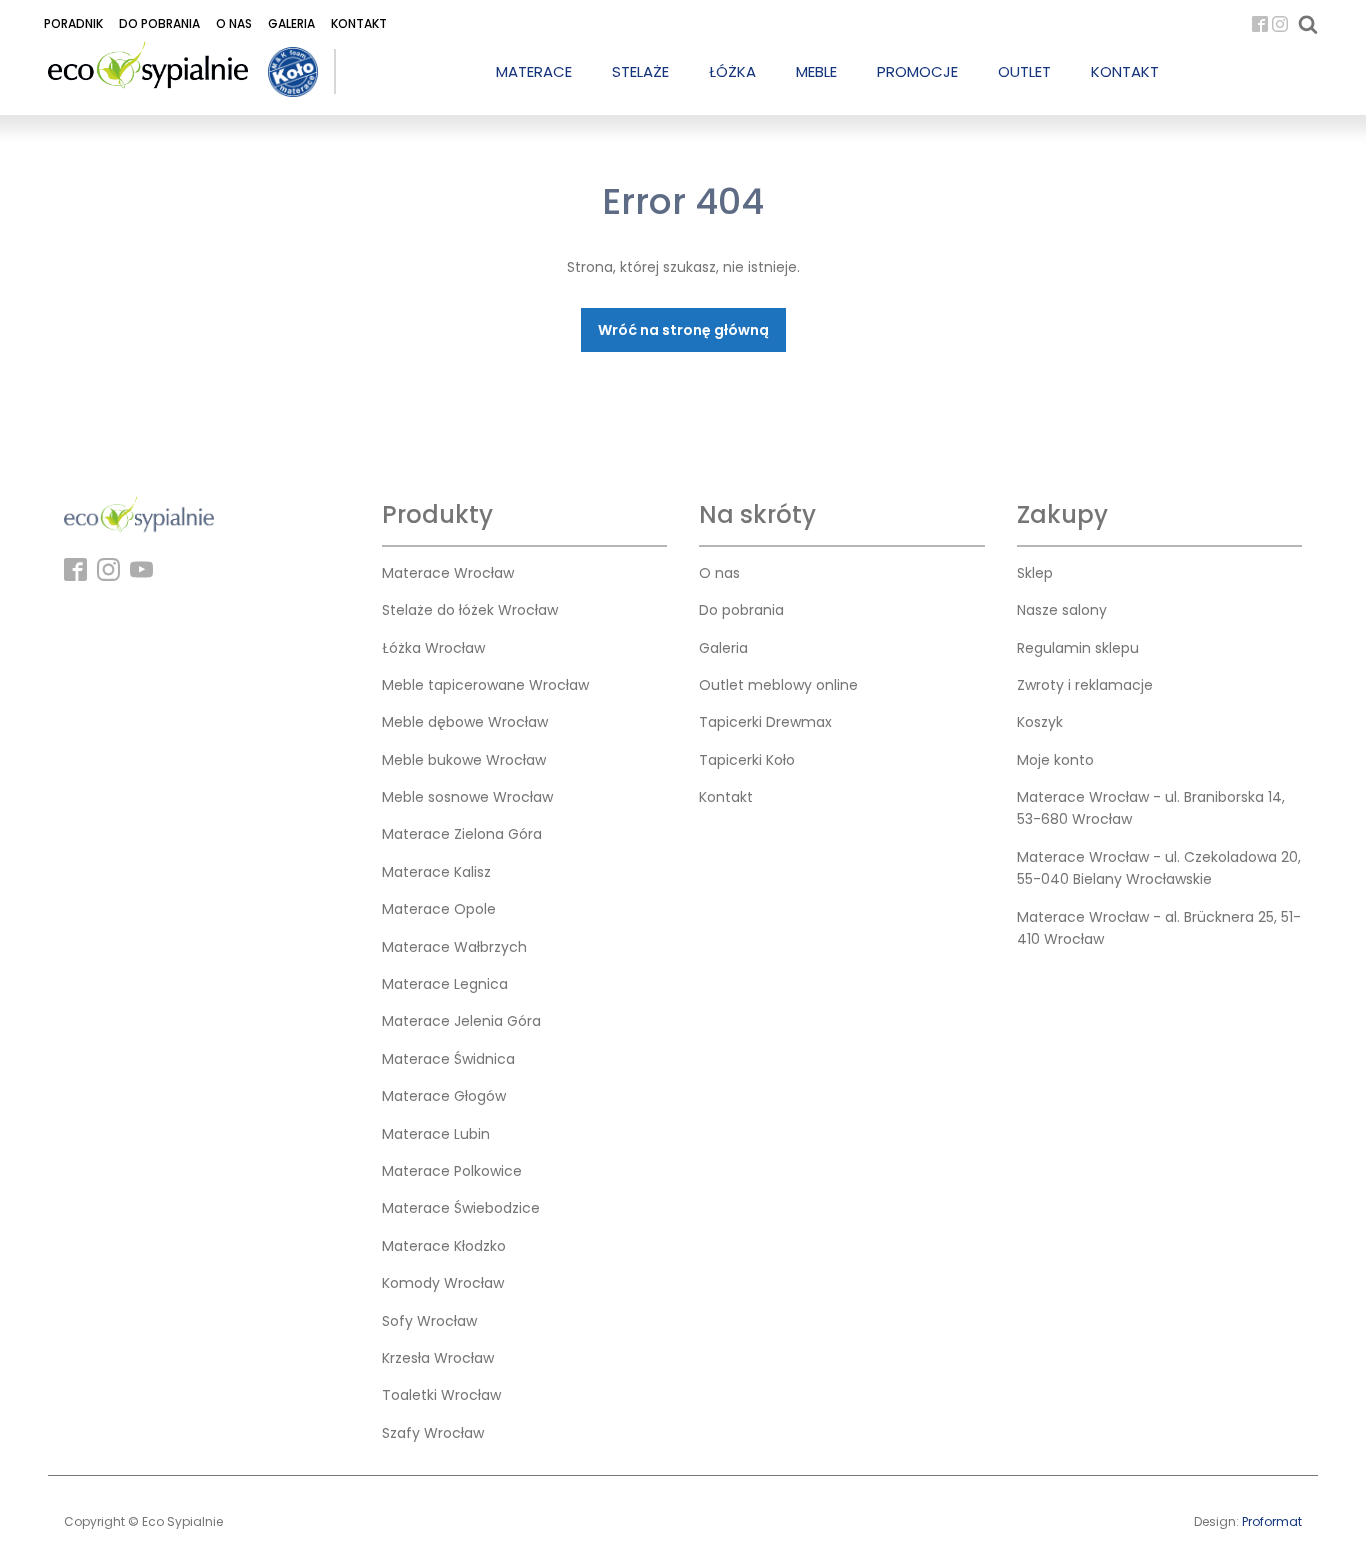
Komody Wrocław (443, 1283)
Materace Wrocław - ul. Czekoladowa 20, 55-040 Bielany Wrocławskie (1159, 868)
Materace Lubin (436, 1134)
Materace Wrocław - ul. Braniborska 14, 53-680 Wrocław (1151, 808)
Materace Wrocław (448, 573)
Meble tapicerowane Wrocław (485, 685)
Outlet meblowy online (778, 685)
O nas (234, 23)
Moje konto (1055, 760)
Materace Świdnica (448, 1059)
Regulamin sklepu (1078, 648)
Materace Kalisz (436, 872)
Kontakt (359, 23)
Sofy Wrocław (429, 1321)
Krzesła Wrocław (438, 1358)
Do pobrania (159, 23)
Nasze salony (1062, 610)
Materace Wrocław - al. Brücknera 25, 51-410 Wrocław (1159, 928)
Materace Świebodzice (461, 1208)
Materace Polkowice (452, 1171)
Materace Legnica (445, 984)
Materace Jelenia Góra (461, 1021)
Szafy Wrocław (433, 1433)
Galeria (291, 23)
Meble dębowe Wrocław (465, 722)
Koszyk (1040, 722)
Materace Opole (439, 909)
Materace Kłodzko (444, 1246)
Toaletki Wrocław (441, 1395)
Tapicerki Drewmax (765, 722)
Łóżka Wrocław (433, 648)
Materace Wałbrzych (454, 947)
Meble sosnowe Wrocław (467, 797)
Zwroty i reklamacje (1085, 685)
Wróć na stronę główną (683, 330)
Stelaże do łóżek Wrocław (470, 610)
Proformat (1272, 1521)
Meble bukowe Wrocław (464, 760)
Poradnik (73, 23)
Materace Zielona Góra (462, 834)
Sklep (1035, 573)
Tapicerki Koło (747, 760)
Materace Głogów (444, 1096)
